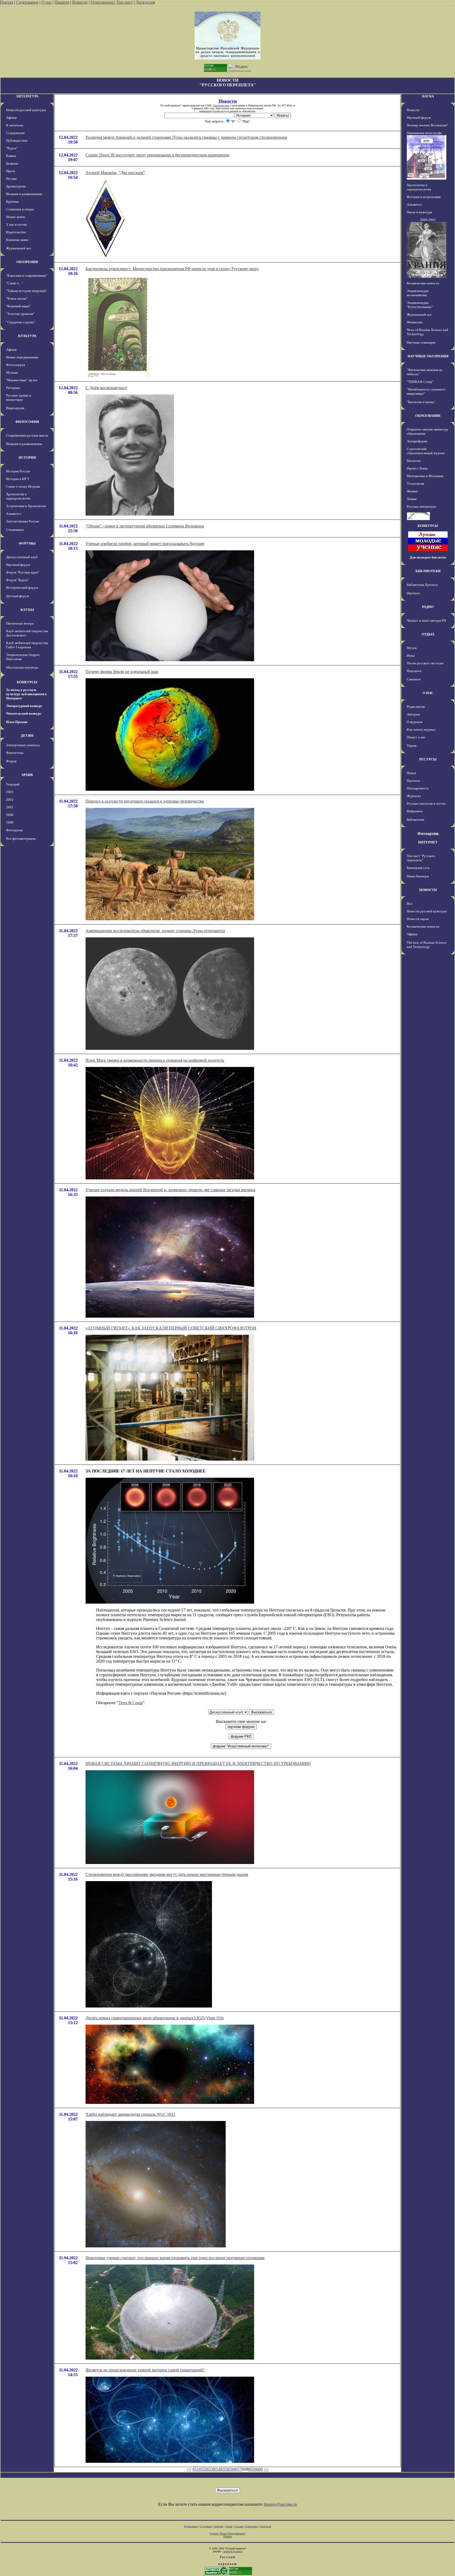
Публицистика (17, 140)
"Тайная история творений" (26, 291)
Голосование (103, 2)
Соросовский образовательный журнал (426, 451)
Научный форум (18, 565)
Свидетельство (221, 105)
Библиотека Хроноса (422, 585)
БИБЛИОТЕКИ (428, 571)
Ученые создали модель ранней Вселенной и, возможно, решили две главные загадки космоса (170, 1190)
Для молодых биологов (428, 557)
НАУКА (428, 96)
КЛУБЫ (27, 610)
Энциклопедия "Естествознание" (420, 305)
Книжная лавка (17, 240)
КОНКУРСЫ (27, 682)
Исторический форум (22, 588)
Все (410, 904)
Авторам (413, 714)
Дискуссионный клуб (22, 557)
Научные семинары (421, 342)
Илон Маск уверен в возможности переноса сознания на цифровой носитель (155, 1060)
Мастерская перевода (22, 667)
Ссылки (239, 2526)
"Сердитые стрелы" (21, 322)
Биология (414, 461)
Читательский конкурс (24, 713)
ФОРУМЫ (27, 543)
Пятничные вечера (20, 623)
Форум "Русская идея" (23, 572)
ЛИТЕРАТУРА (27, 96)
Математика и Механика (425, 476)
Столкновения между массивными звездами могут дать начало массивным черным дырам (167, 1874)
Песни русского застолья (425, 663)
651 (196, 2469)
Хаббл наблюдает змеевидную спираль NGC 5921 (130, 2114)
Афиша (11, 118)
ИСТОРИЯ (27, 458)
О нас (46, 2)
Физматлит (415, 322)
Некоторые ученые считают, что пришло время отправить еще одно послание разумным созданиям (175, 2258)
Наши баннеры (418, 876)
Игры (411, 656)
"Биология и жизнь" (421, 402)
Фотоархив (14, 830)
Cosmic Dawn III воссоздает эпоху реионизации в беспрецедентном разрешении (157, 155)
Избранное (415, 811)
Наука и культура (419, 212)
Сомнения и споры (20, 209)
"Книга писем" (17, 298)
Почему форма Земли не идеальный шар (122, 672)
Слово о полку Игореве (23, 486)
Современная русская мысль (27, 435)
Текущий (13, 784)
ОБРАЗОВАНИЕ (428, 416)
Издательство (16, 232)
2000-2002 (428, 220)
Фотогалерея (16, 365)
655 (224, 2469)
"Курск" (12, 148)
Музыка (12, 372)
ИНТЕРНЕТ (428, 842)
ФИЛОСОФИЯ (27, 422)
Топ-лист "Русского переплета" (421, 858)
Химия (412, 499)
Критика (12, 202)
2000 (10, 815)
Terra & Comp (131, 1703)
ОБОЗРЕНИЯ (27, 262)
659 (253, 2469)
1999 (10, 822)
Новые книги (16, 217)
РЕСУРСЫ (428, 759)
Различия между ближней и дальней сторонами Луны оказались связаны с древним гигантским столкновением (186, 137)
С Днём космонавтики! (106, 388)
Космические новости (423, 283)
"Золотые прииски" (20, 314)
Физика (412, 491)
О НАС (428, 693)
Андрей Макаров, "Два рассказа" (115, 173)
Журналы (414, 796)
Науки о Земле (417, 468)
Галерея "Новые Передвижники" (228, 2533)
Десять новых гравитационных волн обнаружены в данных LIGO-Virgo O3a (155, 2018)
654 (217, 2469)
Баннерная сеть (418, 868)
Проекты (413, 781)
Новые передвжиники (22, 357)
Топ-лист (125, 2)
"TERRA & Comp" (420, 382)
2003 (10, 792)
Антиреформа (417, 441)
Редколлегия (416, 707)
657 (238, 2469)
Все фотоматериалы (21, 839)
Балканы (12, 163)
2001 (10, 807)
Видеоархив (15, 408)
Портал (7, 2)
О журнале (415, 722)
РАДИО (428, 607)
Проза (11, 171)
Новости (80, 2)
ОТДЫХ (428, 634)
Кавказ (11, 156)
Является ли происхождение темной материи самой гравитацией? (145, 2370)
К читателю (15, 125)
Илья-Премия (17, 722)
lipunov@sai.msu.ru (280, 2504)
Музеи (412, 648)
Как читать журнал (421, 730)
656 (231, 2469)
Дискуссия (145, 2)
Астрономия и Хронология (26, 506)
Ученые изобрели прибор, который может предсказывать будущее (145, 544)
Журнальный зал (18, 248)
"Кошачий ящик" (18, 306)
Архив (229, 2526)
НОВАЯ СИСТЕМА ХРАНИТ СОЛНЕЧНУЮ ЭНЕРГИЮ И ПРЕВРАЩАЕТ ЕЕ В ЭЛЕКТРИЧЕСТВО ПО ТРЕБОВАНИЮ (198, 1764)
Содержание (27, 2)
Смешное (414, 679)
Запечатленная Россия (23, 521)
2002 (10, 800)
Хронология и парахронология (18, 496)
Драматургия (16, 186)
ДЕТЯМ (27, 736)
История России (18, 471)
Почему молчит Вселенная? (427, 125)
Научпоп (413, 593)
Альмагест (14, 514)
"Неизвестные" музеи (22, 380)
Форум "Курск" (17, 580)
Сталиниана (15, 530)
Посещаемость (418, 788)
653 (210, 2469)
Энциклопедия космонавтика (418, 293)
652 (203, 2469)
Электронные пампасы (23, 745)
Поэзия (11, 179)
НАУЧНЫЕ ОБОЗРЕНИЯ (428, 356)
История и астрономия (424, 197)
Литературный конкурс (24, 706)
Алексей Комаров (233, 2551)
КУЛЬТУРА (27, 336)
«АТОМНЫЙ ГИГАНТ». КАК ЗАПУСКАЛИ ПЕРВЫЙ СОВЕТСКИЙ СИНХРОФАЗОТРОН (171, 1328)
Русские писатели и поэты (426, 804)
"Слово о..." (14, 283)
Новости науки (418, 919)
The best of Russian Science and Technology (427, 945)
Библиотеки (416, 820)
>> (266, 2469)
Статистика (251, 2526)
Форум (11, 761)
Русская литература (421, 506)
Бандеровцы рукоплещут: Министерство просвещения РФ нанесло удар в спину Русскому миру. (172, 269)
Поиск (411, 773)
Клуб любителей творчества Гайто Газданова (27, 645)
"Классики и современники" (27, 276)
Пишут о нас (416, 737)
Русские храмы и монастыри (19, 397)
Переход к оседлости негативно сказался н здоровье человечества (145, 801)
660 (260, 2469)
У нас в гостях (17, 224)
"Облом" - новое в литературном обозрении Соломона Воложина (145, 526)
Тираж (412, 746)
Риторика (13, 388)
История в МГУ (18, 479)
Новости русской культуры (26, 110)
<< (189, 2469)
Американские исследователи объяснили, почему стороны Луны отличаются (155, 931)
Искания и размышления (24, 194)
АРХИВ (27, 775)
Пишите (62, 2)
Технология (416, 484)
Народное (414, 671)
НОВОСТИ (428, 890)
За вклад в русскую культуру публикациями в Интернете (26, 694)
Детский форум (18, 596)
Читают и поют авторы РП (426, 620)
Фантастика (15, 753)
